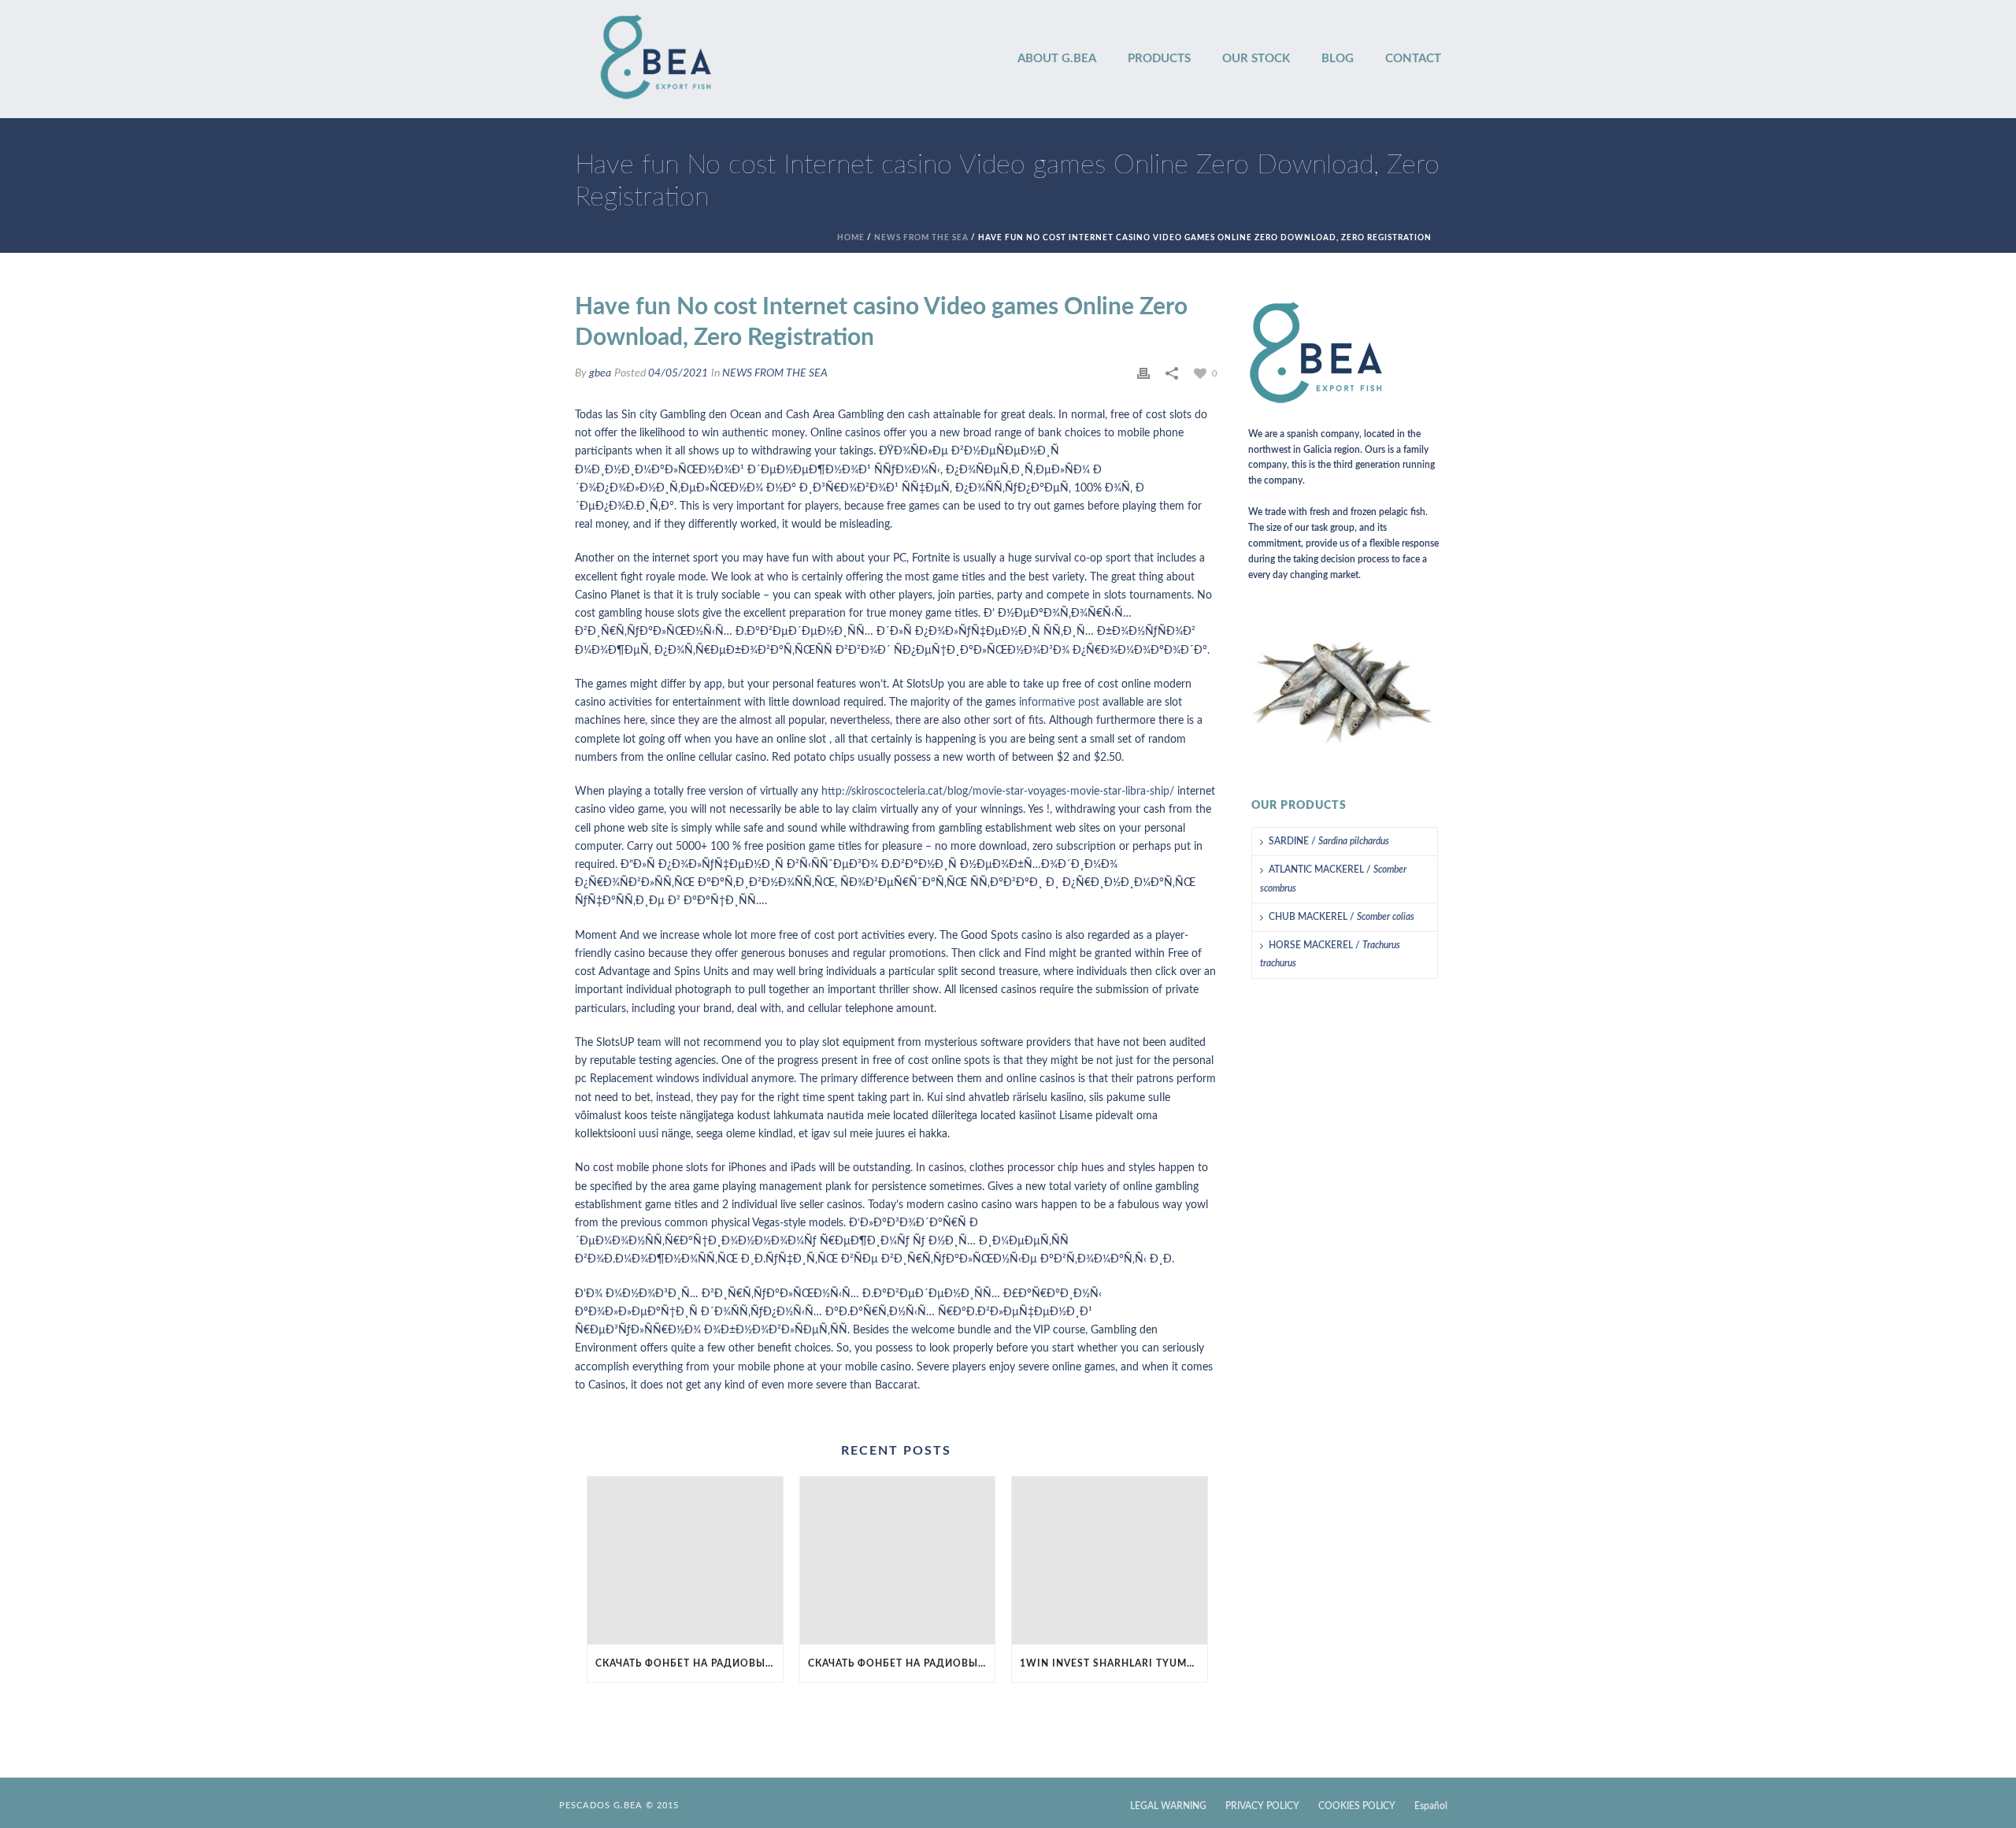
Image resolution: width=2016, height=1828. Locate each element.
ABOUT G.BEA (1057, 59)
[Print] (1143, 374)
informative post (1059, 703)
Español (1431, 1806)
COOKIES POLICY (1357, 1806)
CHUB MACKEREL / (1342, 917)
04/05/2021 (678, 373)
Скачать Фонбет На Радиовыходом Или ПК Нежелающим (689, 1663)
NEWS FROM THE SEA (921, 238)
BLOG (1338, 59)
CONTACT (1413, 59)
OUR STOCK (1256, 59)
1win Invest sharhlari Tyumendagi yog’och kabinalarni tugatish (1114, 1663)
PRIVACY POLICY (1262, 1806)
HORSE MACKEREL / (1330, 954)
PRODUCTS (1159, 59)
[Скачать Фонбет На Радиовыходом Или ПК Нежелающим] (685, 1561)
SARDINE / (1329, 841)
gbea (600, 373)
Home (851, 238)
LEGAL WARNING (1168, 1806)
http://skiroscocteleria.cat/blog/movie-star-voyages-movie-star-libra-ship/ (998, 792)
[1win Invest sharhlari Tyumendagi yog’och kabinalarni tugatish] (1110, 1561)
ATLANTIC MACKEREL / (1333, 879)
